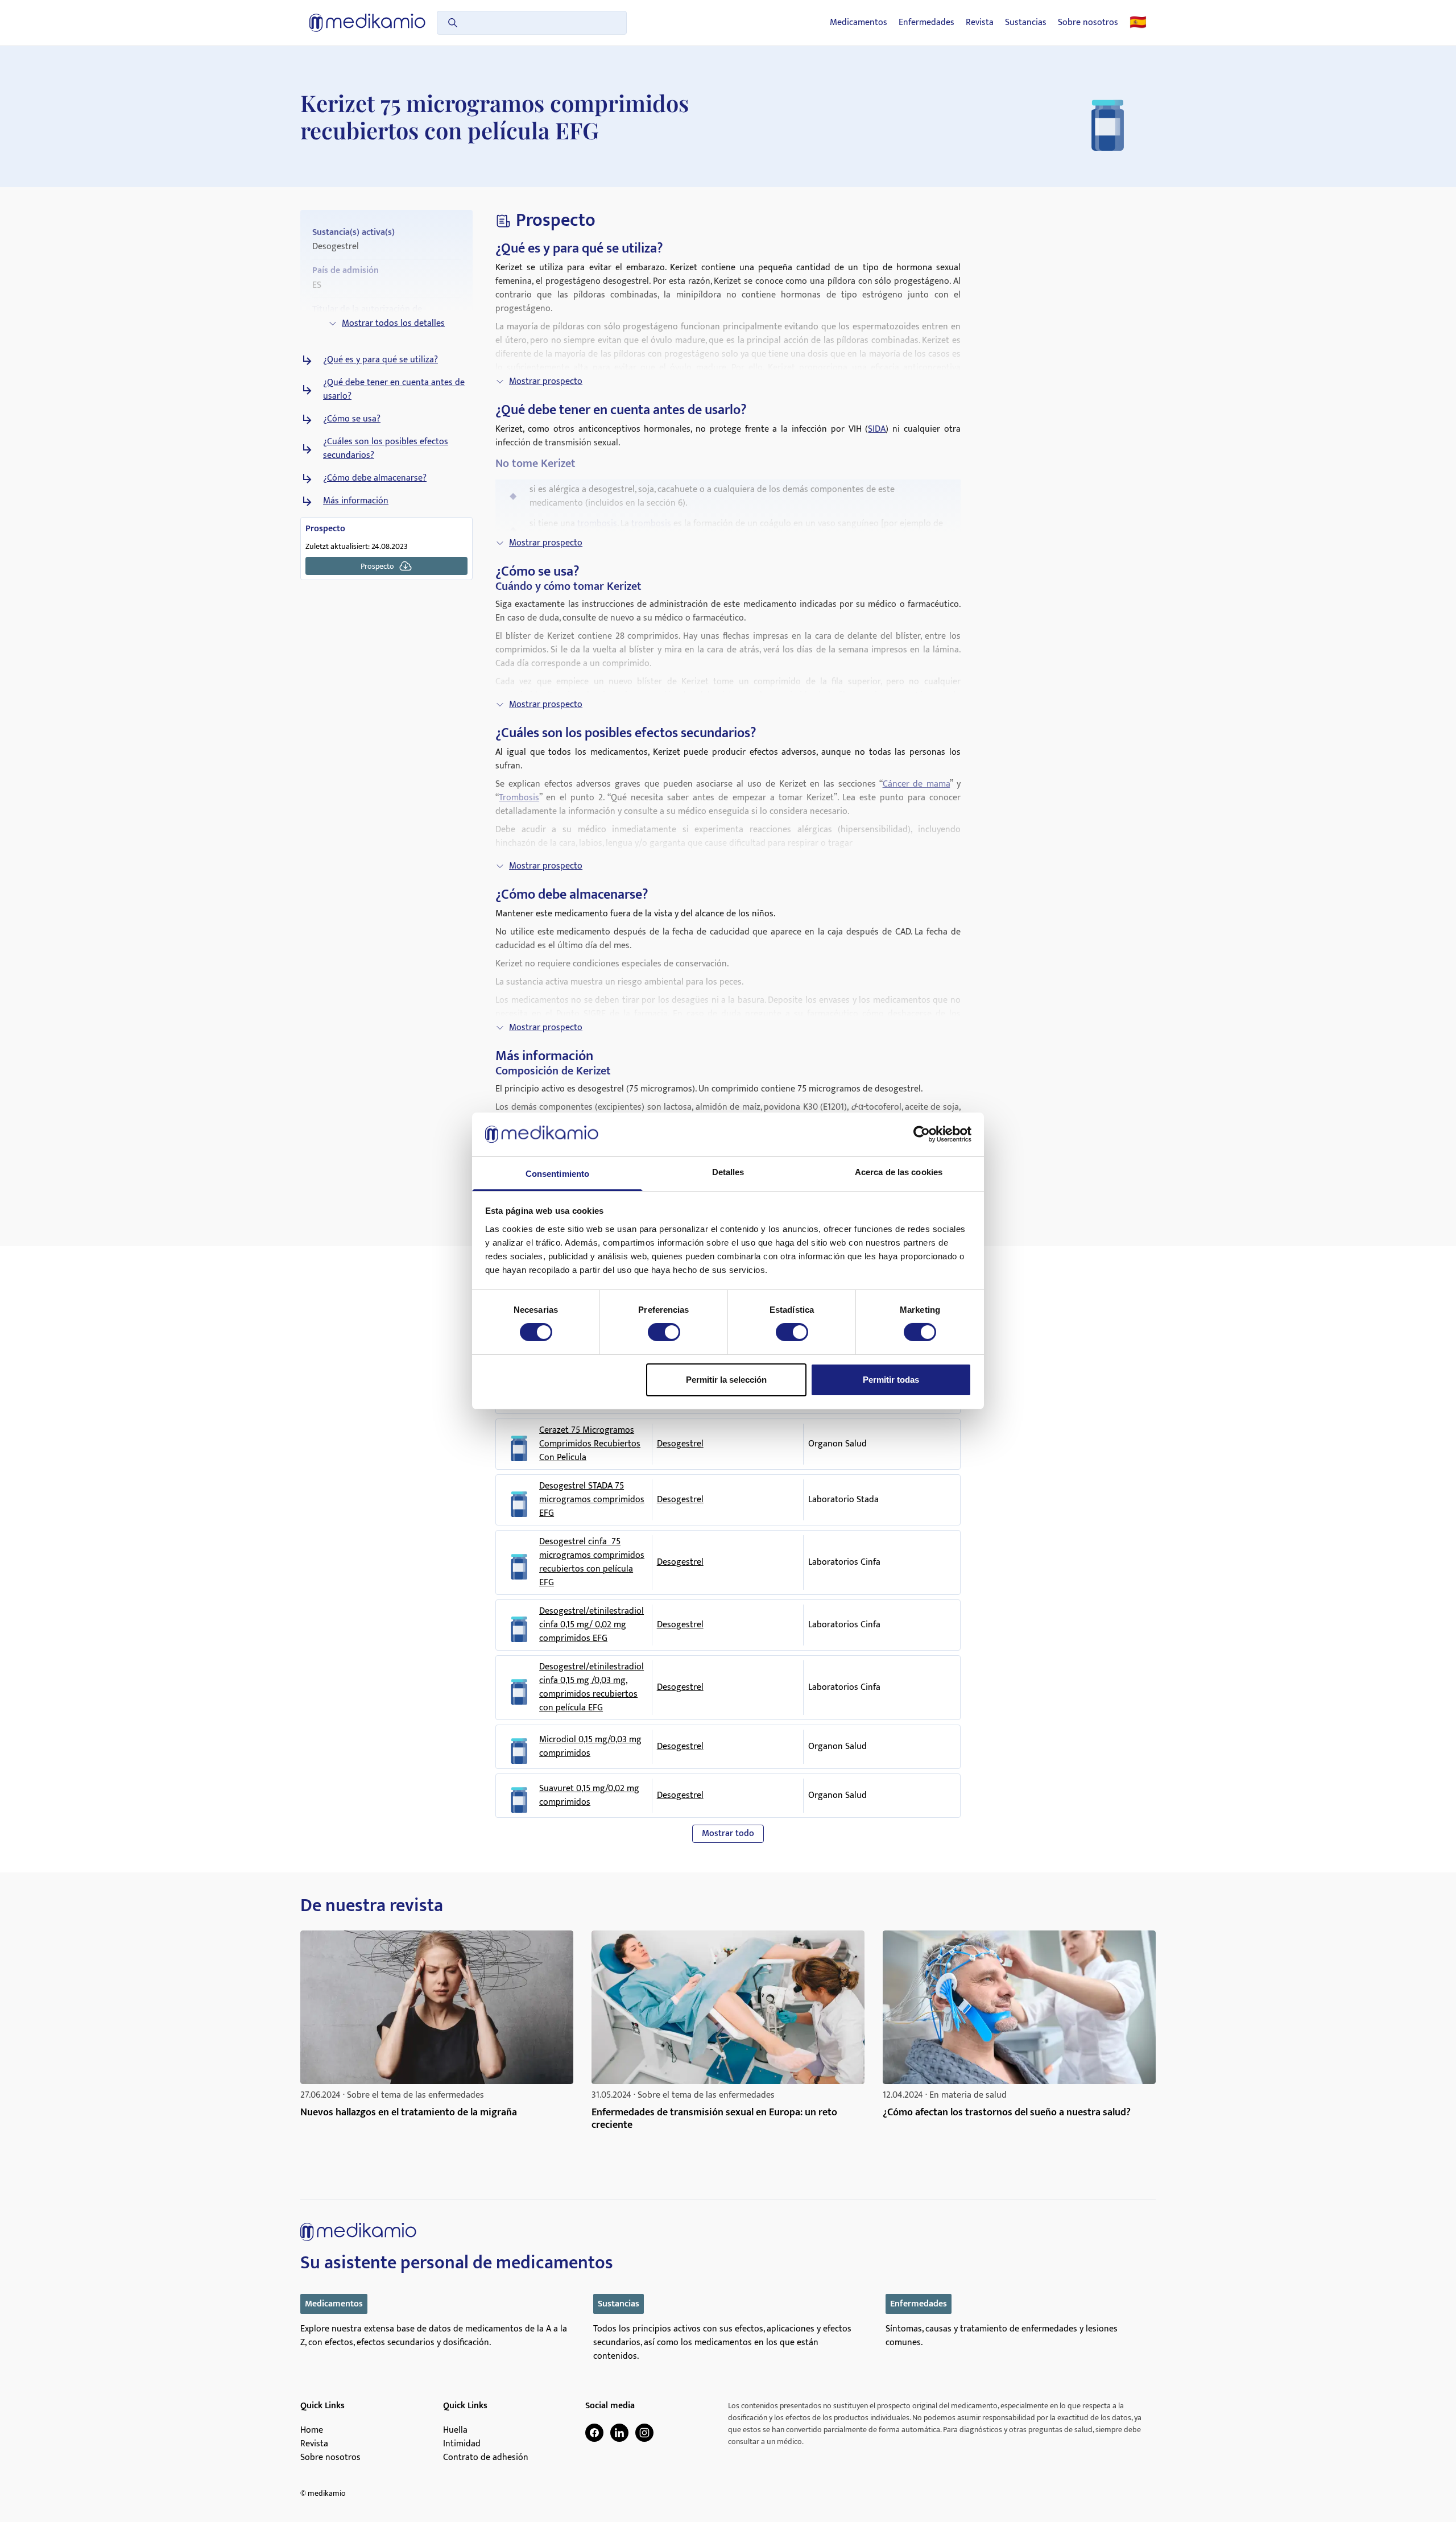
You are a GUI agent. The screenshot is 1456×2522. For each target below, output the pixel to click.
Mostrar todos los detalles (393, 323)
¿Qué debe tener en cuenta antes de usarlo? (394, 390)
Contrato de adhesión (486, 2458)
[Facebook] (594, 2433)
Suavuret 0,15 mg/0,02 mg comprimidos (589, 1796)
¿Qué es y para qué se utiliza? (380, 360)
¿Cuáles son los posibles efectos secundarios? (386, 449)
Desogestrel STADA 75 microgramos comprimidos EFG (592, 1500)
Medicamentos (859, 23)
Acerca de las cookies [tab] (899, 1172)
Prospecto (377, 566)
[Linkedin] (619, 2433)
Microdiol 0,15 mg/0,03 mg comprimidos (590, 1747)
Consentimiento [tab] (557, 1174)
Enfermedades (926, 23)
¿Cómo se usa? (352, 419)
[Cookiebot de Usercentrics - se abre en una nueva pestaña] (922, 1134)
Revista (980, 23)
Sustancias (1026, 23)
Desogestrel (680, 1444)
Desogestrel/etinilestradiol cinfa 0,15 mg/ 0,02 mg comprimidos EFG (591, 1625)
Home (312, 2430)
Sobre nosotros (1088, 23)
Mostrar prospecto (546, 381)
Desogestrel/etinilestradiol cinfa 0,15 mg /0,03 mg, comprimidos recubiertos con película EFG (591, 1688)
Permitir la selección (726, 1380)
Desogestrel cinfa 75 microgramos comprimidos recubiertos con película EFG (592, 1562)
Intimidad (462, 2444)
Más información (356, 501)
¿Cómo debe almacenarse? (375, 478)
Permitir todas (891, 1380)
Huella (455, 2430)
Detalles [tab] (728, 1172)
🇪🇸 (1138, 23)
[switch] (664, 1332)
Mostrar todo (728, 1833)
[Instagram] (644, 2433)
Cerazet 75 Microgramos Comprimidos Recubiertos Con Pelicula (590, 1444)
